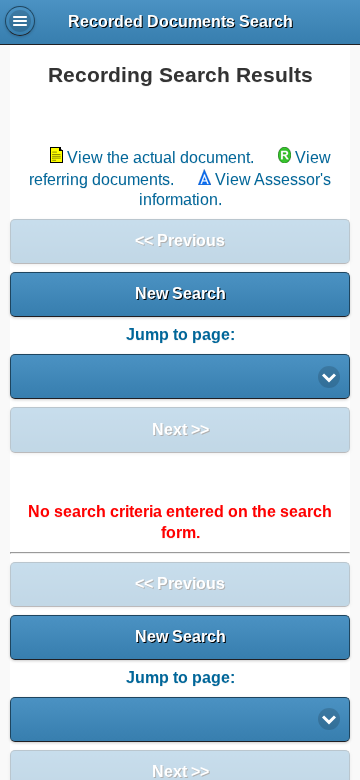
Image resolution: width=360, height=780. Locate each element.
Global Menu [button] (20, 21)
